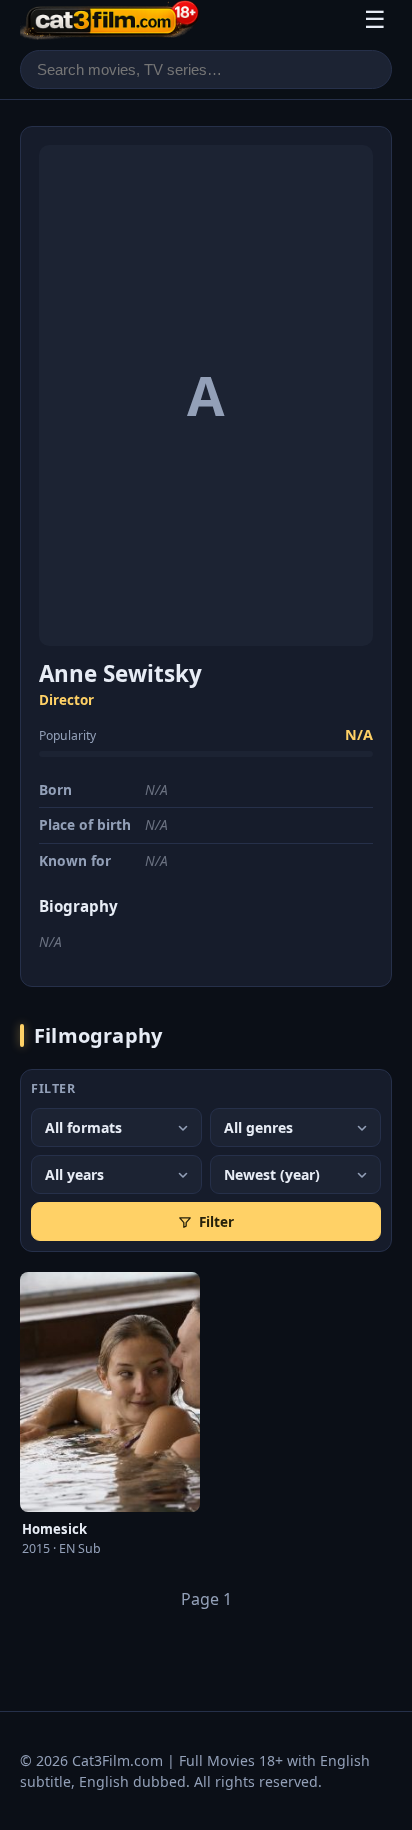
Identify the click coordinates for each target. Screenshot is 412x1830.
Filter (216, 1221)
